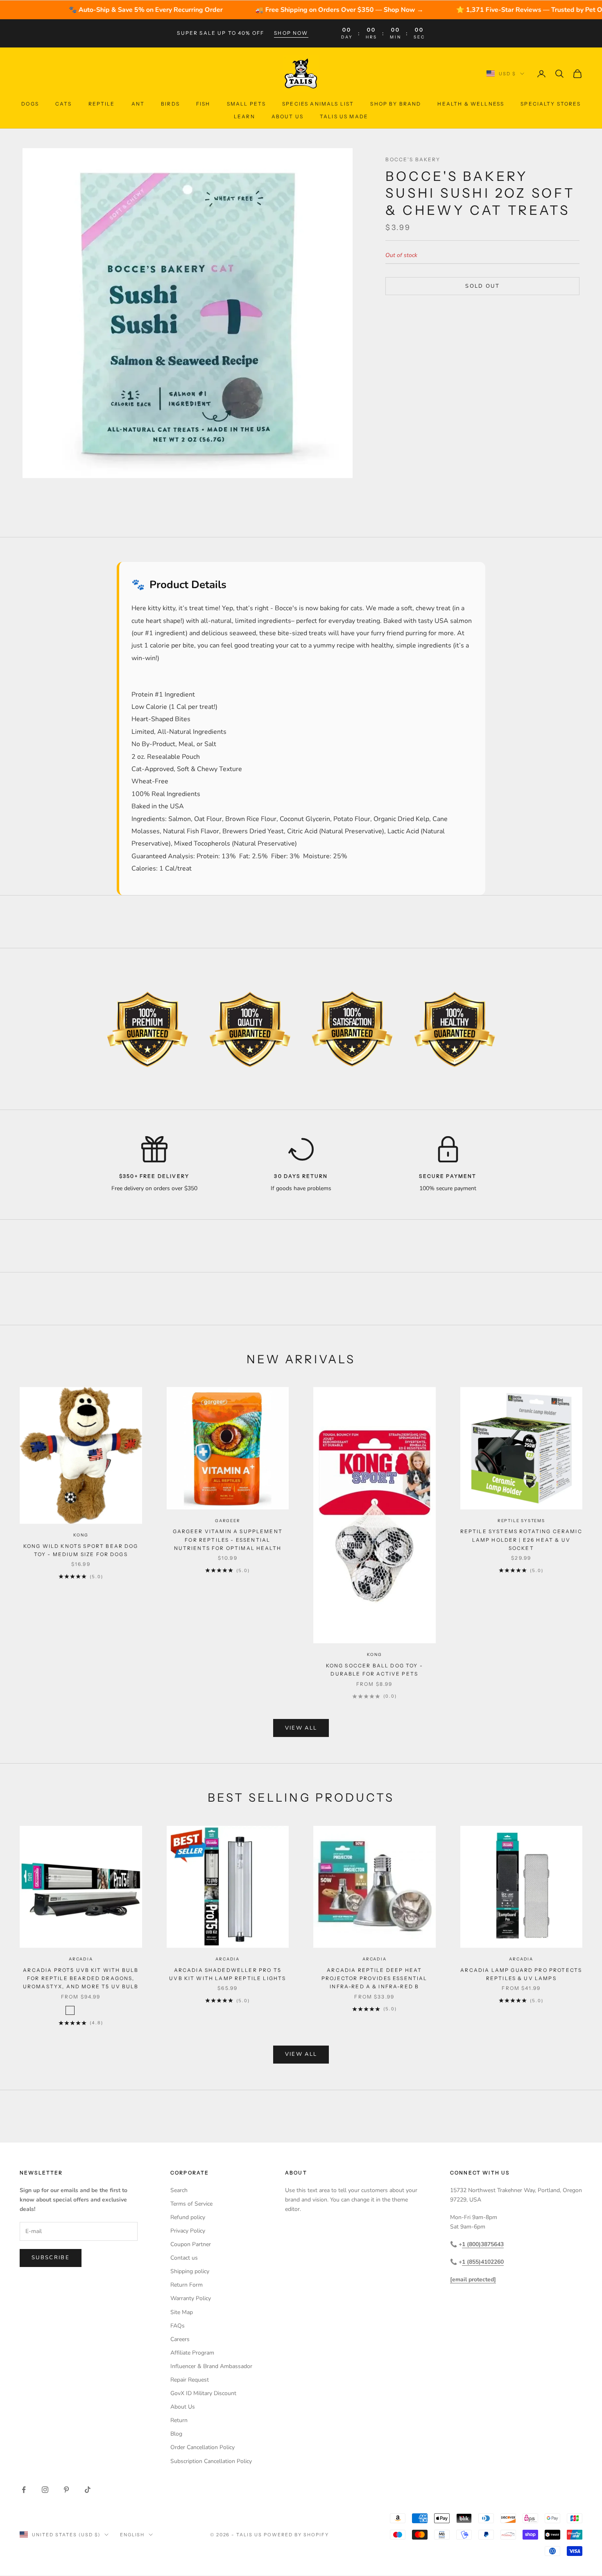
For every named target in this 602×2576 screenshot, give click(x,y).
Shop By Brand (396, 104)
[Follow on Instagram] (45, 2490)
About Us (287, 116)
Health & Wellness (471, 104)
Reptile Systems (521, 1521)
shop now (291, 33)
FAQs (178, 2326)
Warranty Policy (191, 2298)
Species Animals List (318, 104)
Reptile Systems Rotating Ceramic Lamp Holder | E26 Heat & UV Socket (521, 1540)
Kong (81, 1535)
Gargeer (228, 1521)
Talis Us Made (344, 116)
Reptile (102, 104)
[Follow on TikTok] (88, 2490)
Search (179, 2190)
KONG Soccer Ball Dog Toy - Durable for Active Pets (375, 1670)
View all (301, 1728)
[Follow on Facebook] (24, 2490)
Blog (176, 2434)
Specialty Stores (551, 104)
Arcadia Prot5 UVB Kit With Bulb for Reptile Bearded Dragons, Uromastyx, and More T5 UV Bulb (81, 1978)
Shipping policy (190, 2271)
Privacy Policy (188, 2231)
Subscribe (51, 2258)
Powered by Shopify (296, 2535)
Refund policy (188, 2217)
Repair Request (190, 2380)
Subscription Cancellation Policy (211, 2461)
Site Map (182, 2312)
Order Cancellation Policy (203, 2447)
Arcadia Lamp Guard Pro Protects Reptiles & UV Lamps (521, 1974)
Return (179, 2420)
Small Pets (247, 104)
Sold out (482, 286)
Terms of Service (191, 2204)
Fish (203, 104)
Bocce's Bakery (413, 159)
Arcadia (81, 1959)
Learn (244, 116)
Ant (138, 104)
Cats (64, 104)
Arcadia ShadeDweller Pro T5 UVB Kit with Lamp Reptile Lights (227, 1974)
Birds (170, 104)
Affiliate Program (192, 2353)
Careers (180, 2339)
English (132, 2535)
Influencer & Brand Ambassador (211, 2366)
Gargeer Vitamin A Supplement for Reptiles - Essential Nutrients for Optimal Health (228, 1540)
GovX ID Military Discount (203, 2393)
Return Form (187, 2285)
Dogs (30, 104)
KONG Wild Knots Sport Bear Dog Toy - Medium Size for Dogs (81, 1550)
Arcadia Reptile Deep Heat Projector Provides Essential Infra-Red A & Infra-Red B (374, 1978)
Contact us (184, 2258)
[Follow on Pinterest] (66, 2490)
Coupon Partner (191, 2244)
